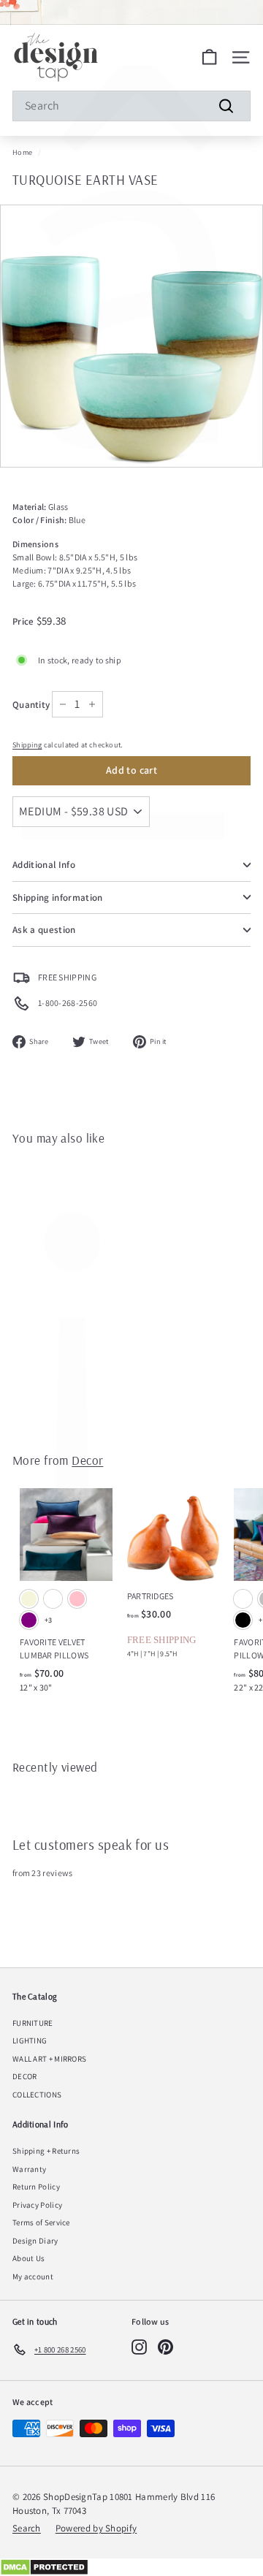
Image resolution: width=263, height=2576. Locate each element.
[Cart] (209, 57)
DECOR (25, 2076)
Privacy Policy (37, 2205)
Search (27, 2528)
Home (22, 152)
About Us (28, 2258)
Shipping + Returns (46, 2151)
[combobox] (131, 106)
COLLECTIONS (37, 2095)
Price (24, 621)
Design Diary (35, 2241)
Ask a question (44, 930)
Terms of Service (41, 2222)
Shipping (27, 745)
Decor (87, 1460)
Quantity (31, 705)
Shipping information (58, 898)
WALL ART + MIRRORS (49, 2059)
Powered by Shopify (96, 2528)
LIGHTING (30, 2040)
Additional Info (44, 865)
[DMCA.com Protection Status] (131, 2567)
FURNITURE (33, 2023)
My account (33, 2276)
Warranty (29, 2169)
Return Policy (36, 2187)
